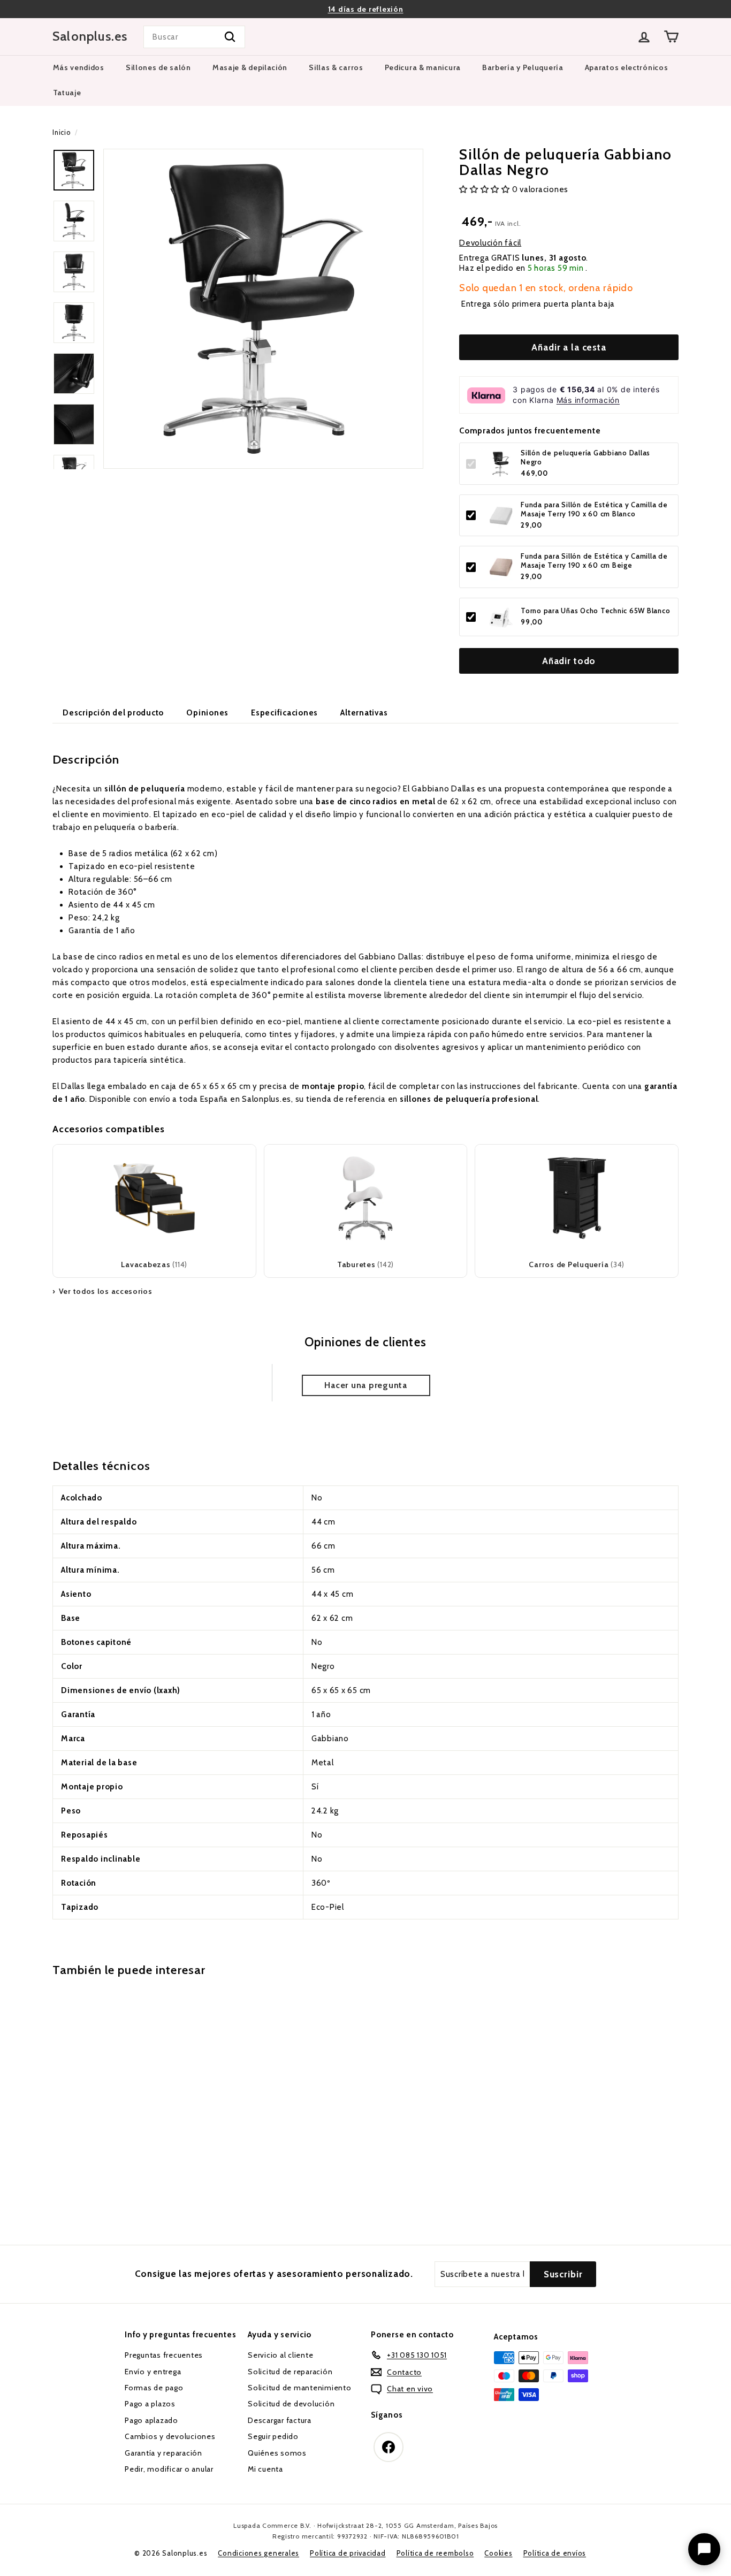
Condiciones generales (258, 2553)
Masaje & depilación (250, 67)
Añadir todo (569, 661)
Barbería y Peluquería (523, 67)
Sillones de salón (158, 67)
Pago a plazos (150, 2404)
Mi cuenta (265, 2469)
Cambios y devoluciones (170, 2436)
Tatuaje (67, 93)
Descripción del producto (113, 713)
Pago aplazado (151, 2420)
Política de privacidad (348, 2553)
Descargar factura (280, 2420)
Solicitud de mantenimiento (300, 2388)
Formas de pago (154, 2388)
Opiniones (207, 713)
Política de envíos (555, 2553)
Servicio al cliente (280, 2355)
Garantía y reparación (163, 2453)
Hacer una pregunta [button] (366, 1385)
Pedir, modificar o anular (169, 2469)
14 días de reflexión (366, 9)
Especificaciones (284, 713)
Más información (588, 401)
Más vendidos (79, 67)
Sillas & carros (336, 67)
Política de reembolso (435, 2553)
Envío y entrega (153, 2372)
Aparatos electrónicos (627, 67)
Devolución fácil (490, 243)
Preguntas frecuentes (164, 2355)
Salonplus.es (90, 36)
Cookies (498, 2553)
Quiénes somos (277, 2453)
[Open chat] (704, 2549)
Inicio (62, 132)
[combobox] (194, 37)
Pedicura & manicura (423, 67)
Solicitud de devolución (291, 2404)
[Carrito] (671, 37)
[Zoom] (263, 309)
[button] (486, 190)
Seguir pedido (273, 2436)
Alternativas (364, 713)
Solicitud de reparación (290, 2372)
